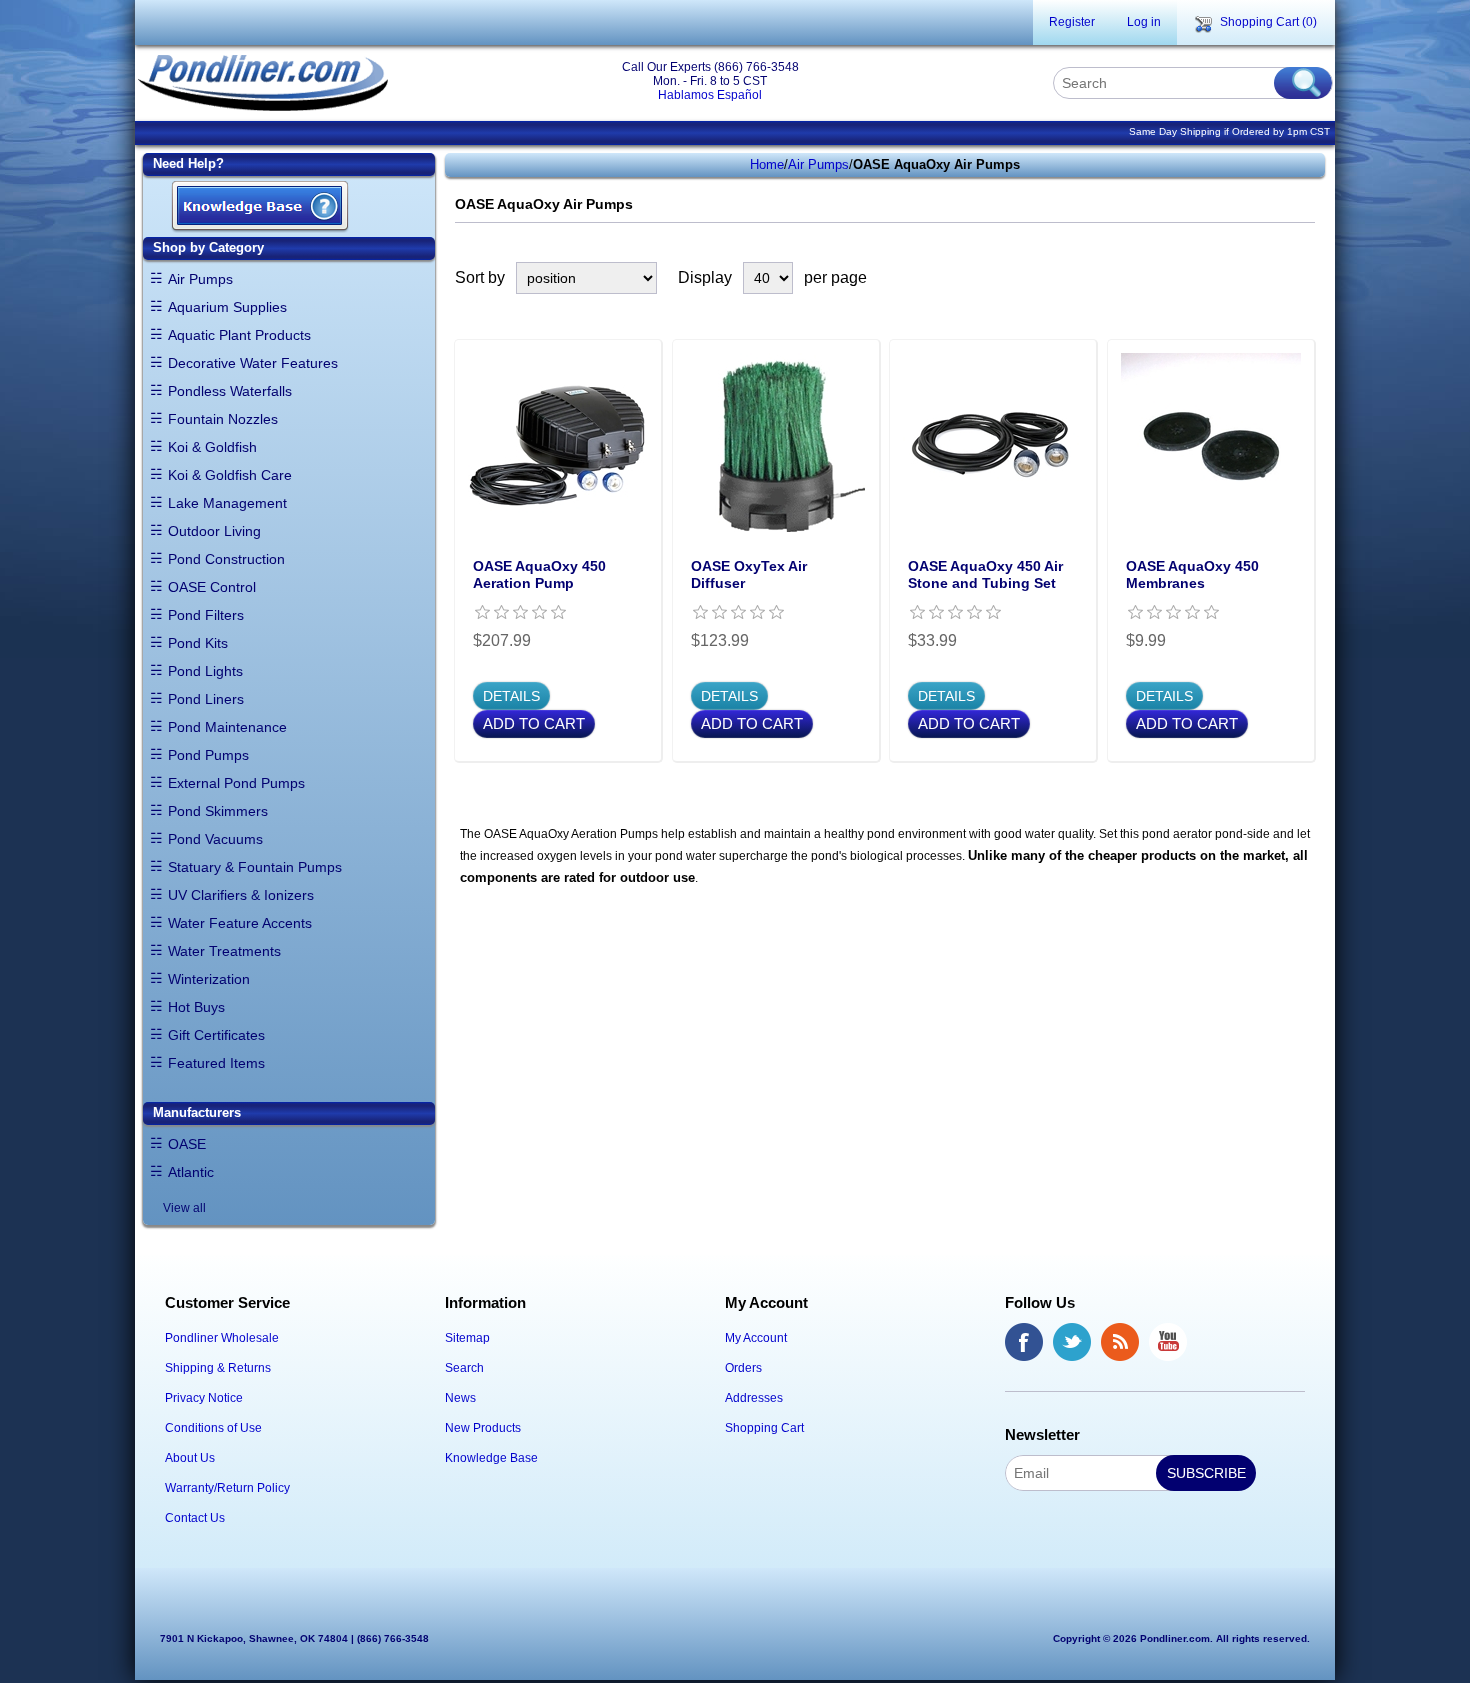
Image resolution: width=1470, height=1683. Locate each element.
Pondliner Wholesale (222, 1338)
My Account (756, 1338)
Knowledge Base (491, 1458)
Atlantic (191, 1172)
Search (464, 1368)
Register (1072, 22)
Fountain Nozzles (223, 419)
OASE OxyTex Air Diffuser (749, 574)
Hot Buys (196, 1007)
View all (184, 1208)
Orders (743, 1368)
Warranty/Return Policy (227, 1488)
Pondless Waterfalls (230, 391)
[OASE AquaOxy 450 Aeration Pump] (558, 443)
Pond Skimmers (218, 811)
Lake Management (227, 503)
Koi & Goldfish (212, 447)
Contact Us (195, 1518)
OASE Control (212, 587)
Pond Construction (226, 559)
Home (767, 164)
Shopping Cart (764, 1428)
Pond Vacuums (215, 839)
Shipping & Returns (218, 1368)
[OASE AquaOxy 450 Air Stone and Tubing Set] (993, 443)
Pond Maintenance (227, 727)
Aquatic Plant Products (239, 335)
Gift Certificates (216, 1035)
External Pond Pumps (236, 783)
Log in (1144, 22)
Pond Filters (206, 615)
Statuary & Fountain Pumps (255, 867)
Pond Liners (206, 699)
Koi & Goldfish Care (230, 475)
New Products (483, 1428)
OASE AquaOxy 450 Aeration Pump (539, 574)
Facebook (1024, 1342)
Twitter (1072, 1342)
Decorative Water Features (253, 363)
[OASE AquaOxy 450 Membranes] (1211, 443)
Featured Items (216, 1063)
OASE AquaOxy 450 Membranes (1192, 574)
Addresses (754, 1398)
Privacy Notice (204, 1398)
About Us (190, 1458)
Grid (1267, 278)
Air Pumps (200, 279)
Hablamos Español (710, 95)
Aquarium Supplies (227, 307)
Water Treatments (224, 951)
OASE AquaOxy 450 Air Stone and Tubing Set (985, 574)
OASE (187, 1144)
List (1303, 278)
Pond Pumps (208, 755)
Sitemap (467, 1338)
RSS (1120, 1342)
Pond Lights (205, 671)
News (460, 1398)
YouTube (1168, 1342)
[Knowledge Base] (260, 207)
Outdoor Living (214, 531)
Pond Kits (198, 643)
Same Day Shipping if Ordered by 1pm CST (1229, 131)
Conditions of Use (213, 1428)
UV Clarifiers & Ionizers (241, 895)
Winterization (209, 979)
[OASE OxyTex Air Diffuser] (776, 443)
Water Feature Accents (240, 923)
